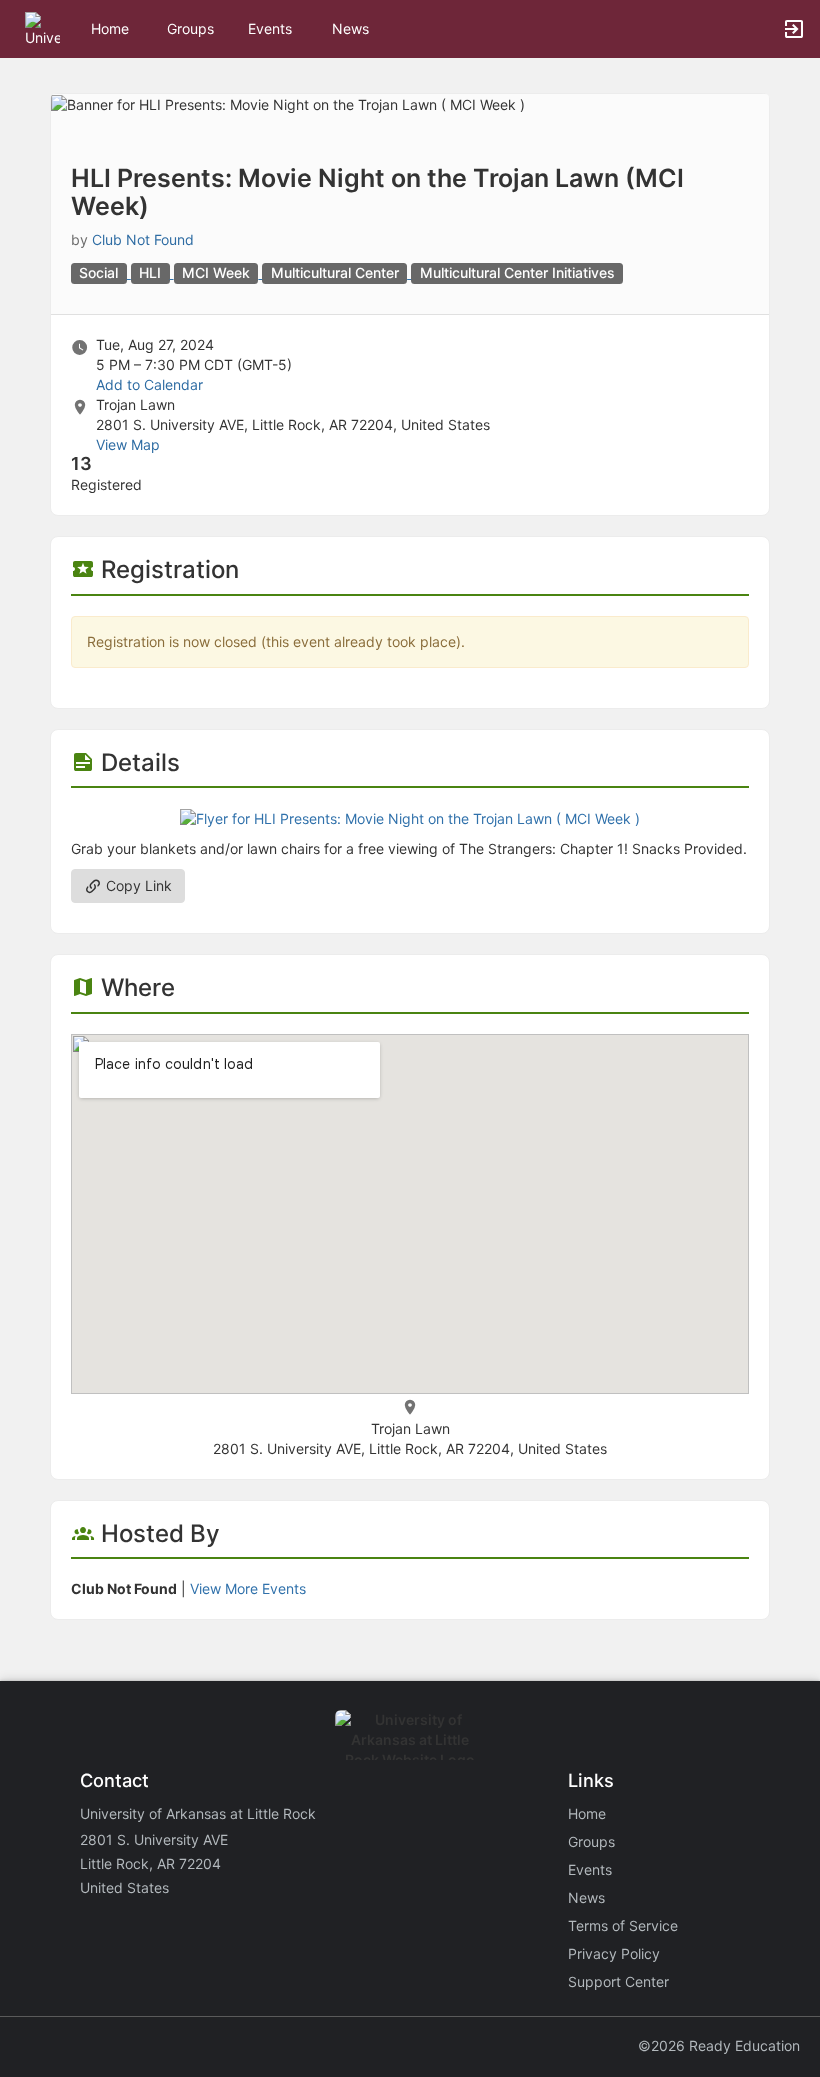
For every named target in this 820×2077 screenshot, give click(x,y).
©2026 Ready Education (719, 2045)
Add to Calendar (149, 384)
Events (270, 28)
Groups (190, 28)
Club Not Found (143, 239)
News (350, 28)
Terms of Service (623, 1925)
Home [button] (110, 28)
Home (587, 1813)
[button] (42, 27)
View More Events (248, 1588)
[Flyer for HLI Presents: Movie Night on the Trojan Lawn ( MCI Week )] (410, 817)
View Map (128, 444)
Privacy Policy (614, 1953)
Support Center (618, 1981)
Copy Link (137, 885)
